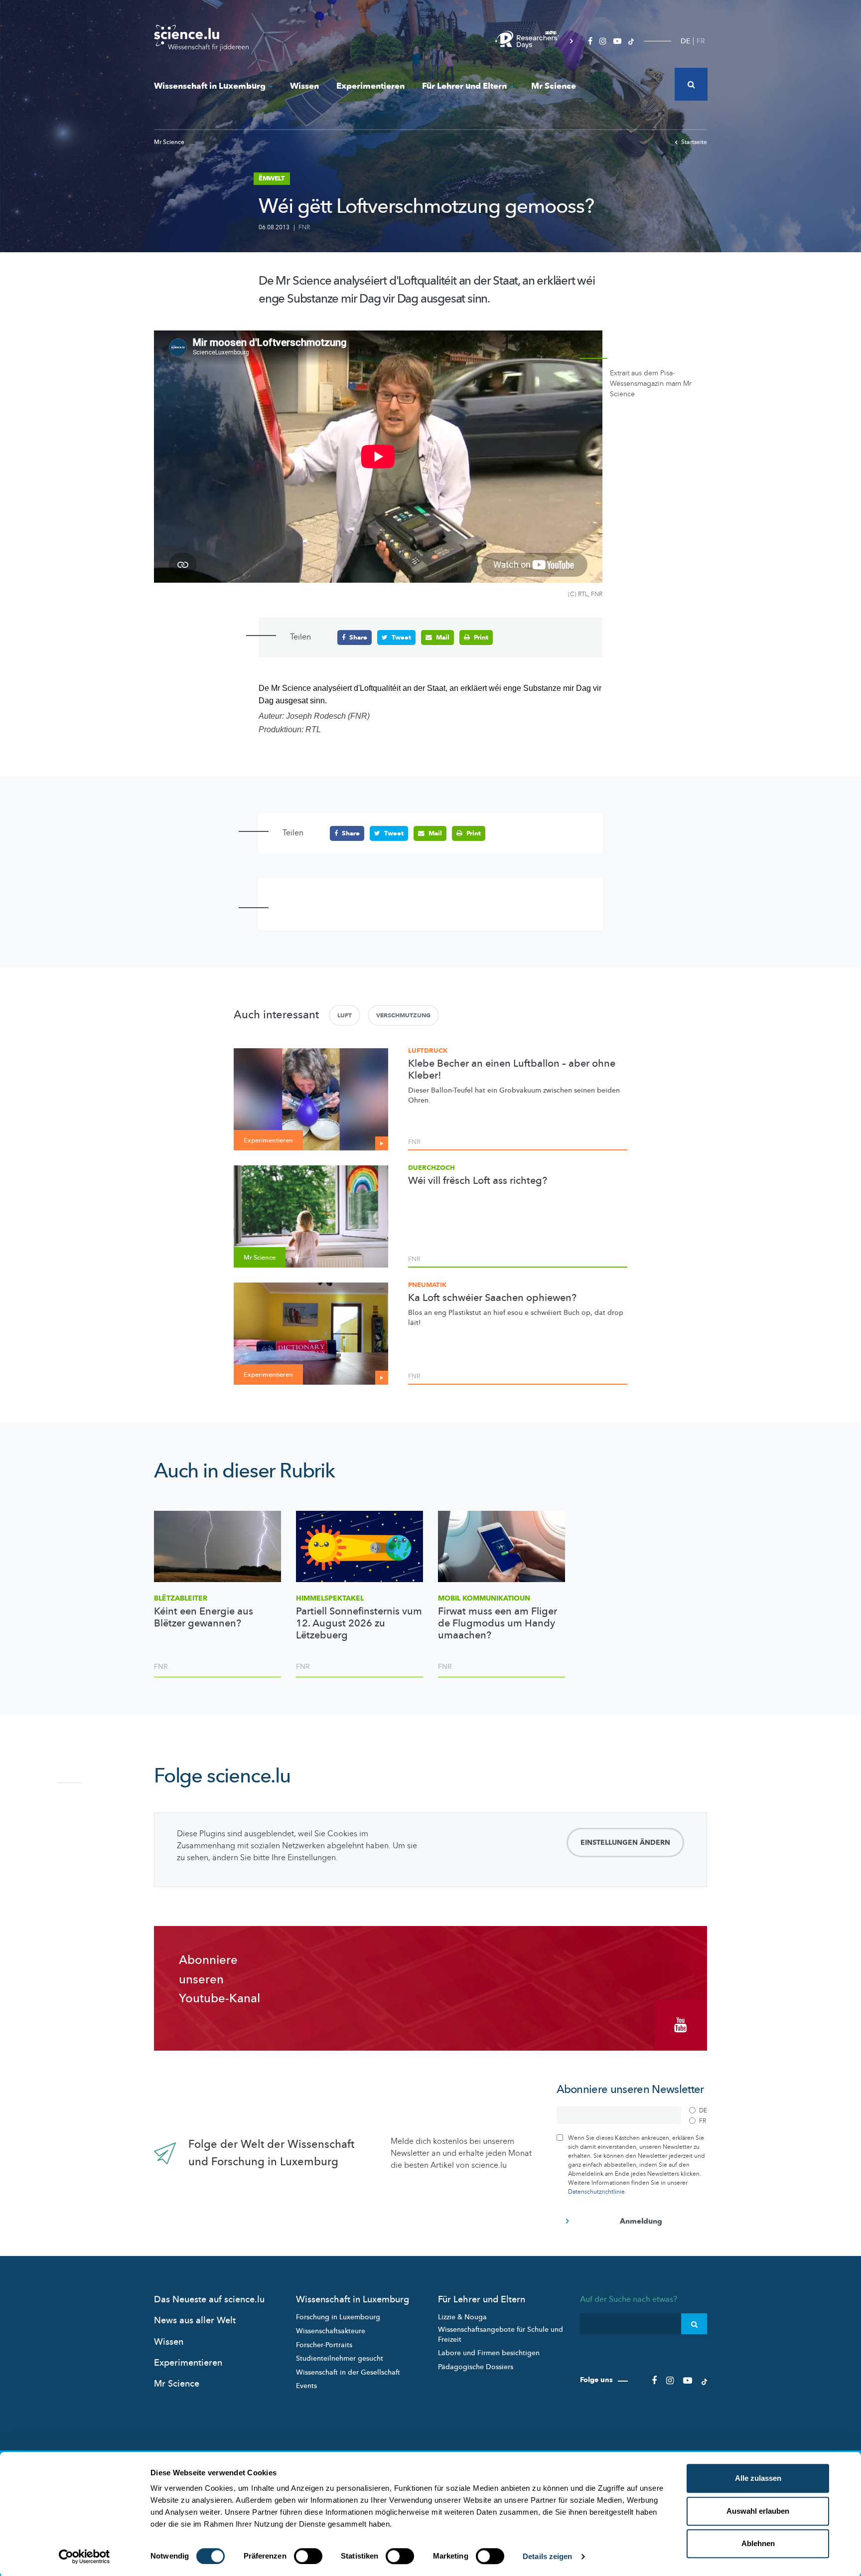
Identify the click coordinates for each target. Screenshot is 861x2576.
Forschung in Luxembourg (338, 2317)
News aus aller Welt (195, 2321)
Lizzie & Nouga (462, 2317)
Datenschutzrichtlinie (596, 2192)
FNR (304, 227)
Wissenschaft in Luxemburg (210, 86)
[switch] (308, 2556)
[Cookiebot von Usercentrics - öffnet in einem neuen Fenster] (84, 2557)
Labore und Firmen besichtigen (489, 2353)
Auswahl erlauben (758, 2511)
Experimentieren (370, 86)
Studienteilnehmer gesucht (340, 2358)
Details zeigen (547, 2556)
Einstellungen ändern (625, 1843)
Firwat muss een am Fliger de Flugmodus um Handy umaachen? (498, 1623)
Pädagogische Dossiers (476, 2367)
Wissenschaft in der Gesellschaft (348, 2372)
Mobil (484, 1598)
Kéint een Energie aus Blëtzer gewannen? (204, 1617)
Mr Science (554, 86)
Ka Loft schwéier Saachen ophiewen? (492, 1298)
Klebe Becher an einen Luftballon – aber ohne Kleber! (512, 1070)
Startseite (694, 142)
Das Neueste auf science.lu (209, 2300)
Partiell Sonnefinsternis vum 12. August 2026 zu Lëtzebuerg (359, 1623)
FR (701, 41)
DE (685, 41)
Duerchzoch (431, 1168)
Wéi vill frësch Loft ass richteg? (478, 1181)
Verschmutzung (403, 1015)
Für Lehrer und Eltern (464, 86)
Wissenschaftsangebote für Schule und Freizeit (501, 2334)
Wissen (304, 86)
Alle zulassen (758, 2478)
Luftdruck (428, 1051)
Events (306, 2386)
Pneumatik (427, 1285)
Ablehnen (758, 2543)
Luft (345, 1015)
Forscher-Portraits (324, 2345)
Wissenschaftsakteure (331, 2331)
